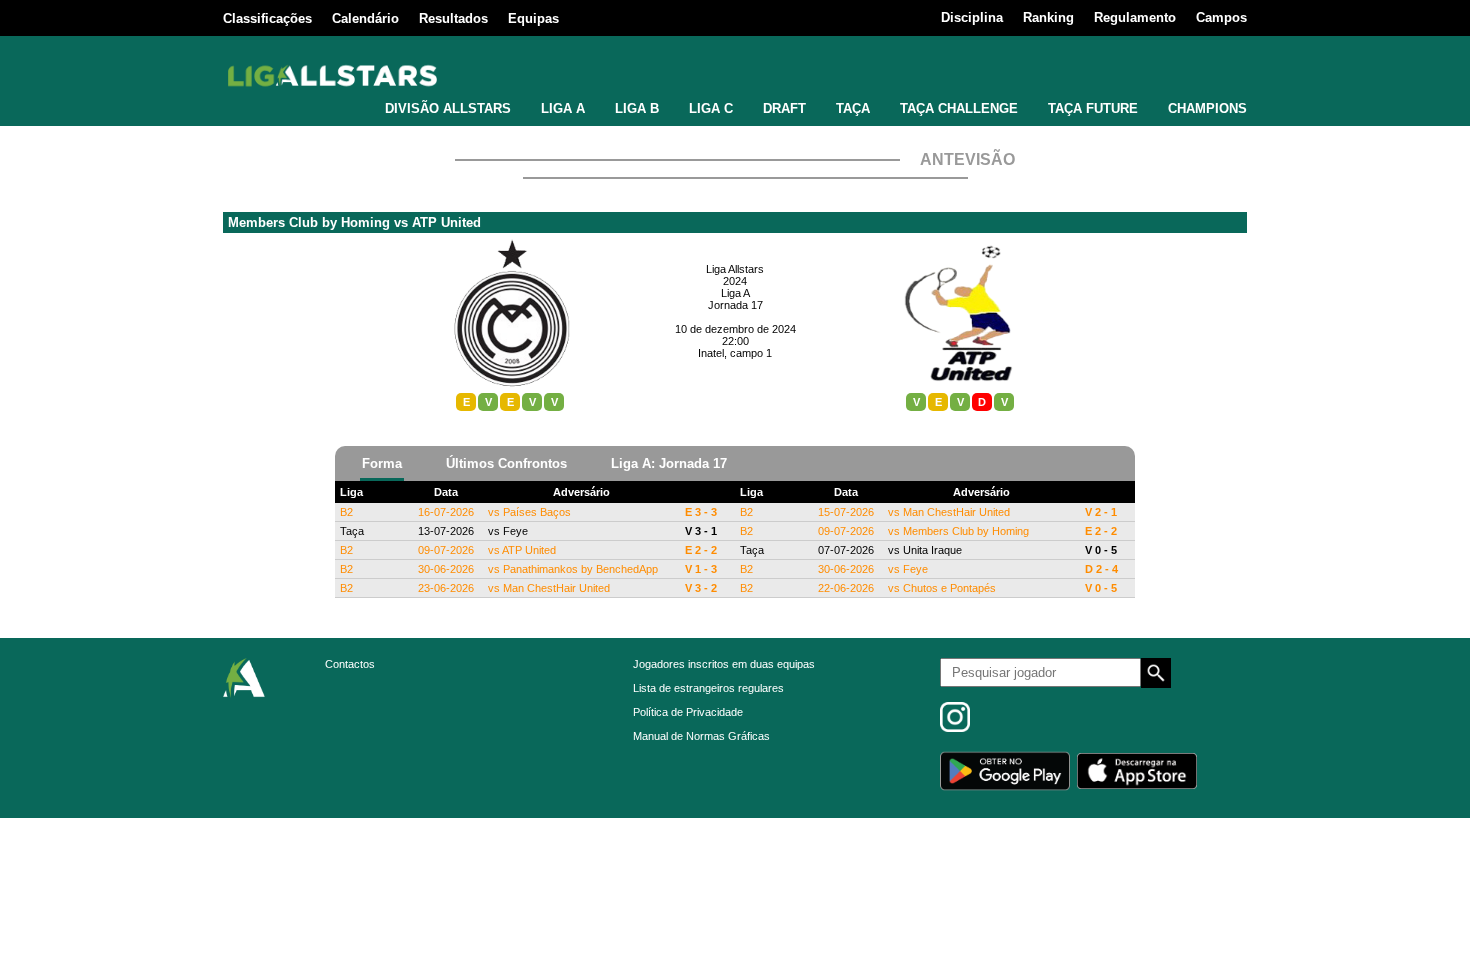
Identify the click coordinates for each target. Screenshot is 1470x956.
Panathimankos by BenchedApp (580, 569)
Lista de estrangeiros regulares (708, 688)
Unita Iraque (932, 550)
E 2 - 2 (701, 550)
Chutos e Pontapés (949, 588)
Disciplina (972, 17)
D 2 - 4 (1101, 569)
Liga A (735, 293)
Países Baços (537, 512)
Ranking (1048, 17)
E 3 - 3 (701, 512)
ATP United (446, 222)
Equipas (533, 18)
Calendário (365, 18)
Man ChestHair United (556, 588)
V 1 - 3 (701, 569)
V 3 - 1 (701, 531)
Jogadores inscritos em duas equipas (724, 664)
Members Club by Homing (309, 222)
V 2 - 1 (1101, 512)
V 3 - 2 (701, 588)
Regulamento (1135, 17)
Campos (1221, 17)
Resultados (453, 18)
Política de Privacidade (688, 712)
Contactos (350, 664)
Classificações (267, 18)
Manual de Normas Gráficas (701, 736)
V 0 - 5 (1101, 550)
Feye (515, 531)
